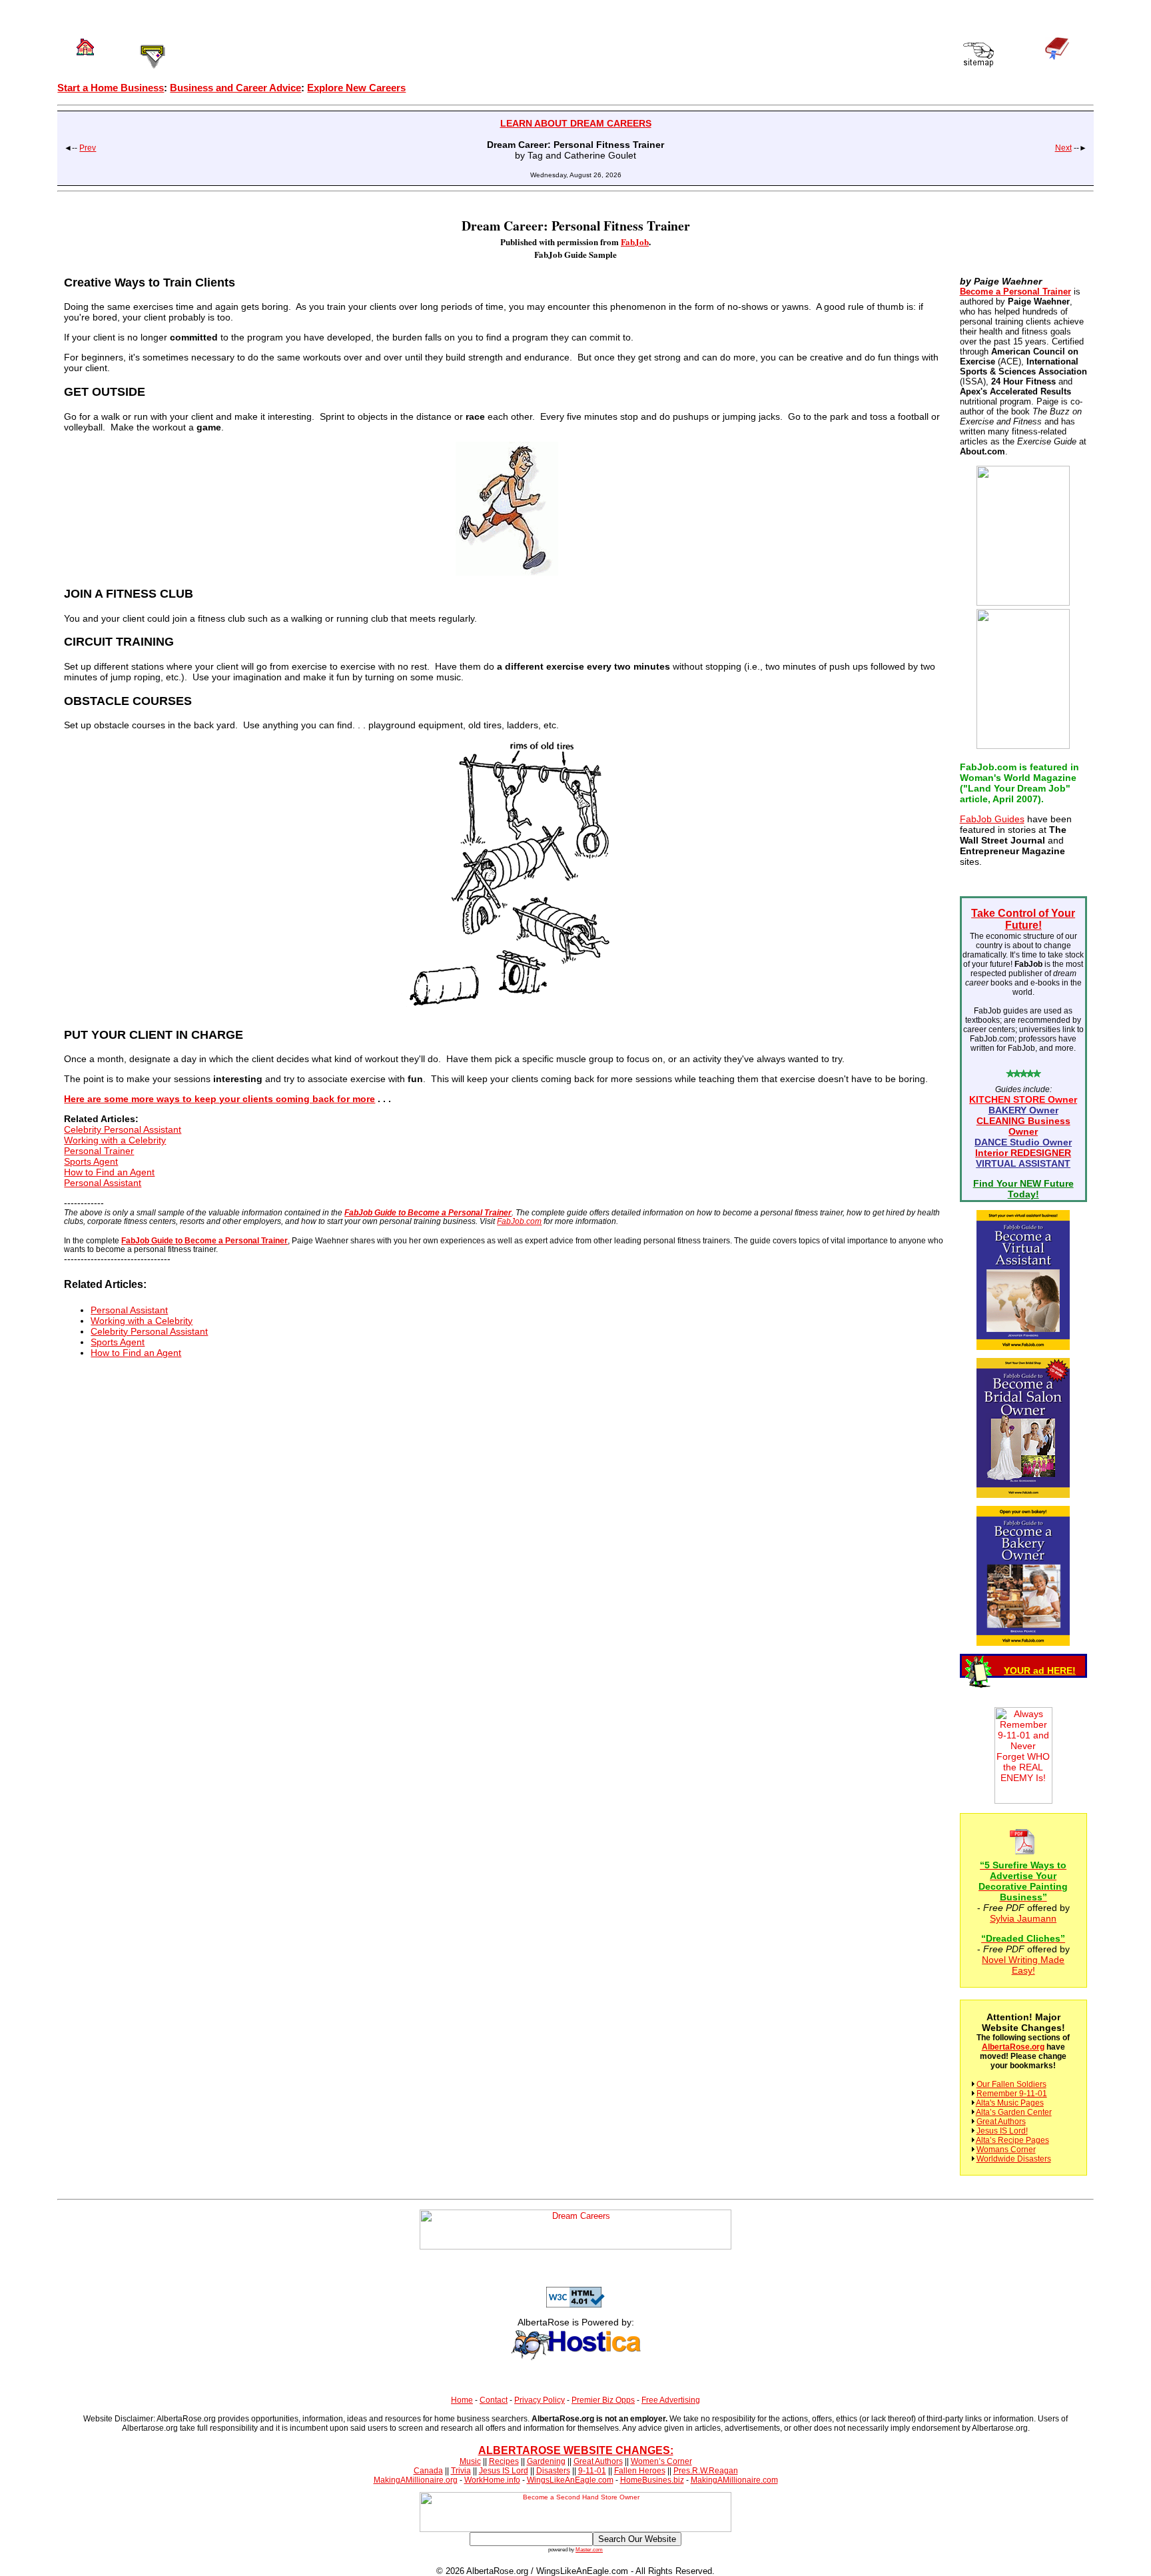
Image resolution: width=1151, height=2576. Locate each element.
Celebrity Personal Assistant (123, 1129)
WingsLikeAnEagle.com (570, 2480)
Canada (428, 2471)
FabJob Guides (992, 819)
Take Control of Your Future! (1023, 919)
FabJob (635, 242)
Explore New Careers (356, 88)
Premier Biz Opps (603, 2400)
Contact (494, 2400)
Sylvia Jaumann (1023, 1918)
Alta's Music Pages (1010, 2103)
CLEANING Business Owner (1023, 1126)
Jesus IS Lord (504, 2471)
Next (1063, 148)
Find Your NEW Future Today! (1023, 1189)
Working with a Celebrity (115, 1140)
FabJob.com (519, 1221)
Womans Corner (1006, 2150)
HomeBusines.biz (652, 2480)
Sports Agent (91, 1161)
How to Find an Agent (109, 1172)
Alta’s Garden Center (1014, 2112)
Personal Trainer (99, 1151)
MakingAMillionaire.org (416, 2480)
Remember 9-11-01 (1012, 2094)
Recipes (504, 2461)
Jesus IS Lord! (1002, 2131)
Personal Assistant (103, 1183)
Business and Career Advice (235, 88)
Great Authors (1001, 2122)
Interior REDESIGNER (1023, 1153)
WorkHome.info (492, 2480)
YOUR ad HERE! (1040, 1670)
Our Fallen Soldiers (1011, 2084)
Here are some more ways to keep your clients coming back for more (219, 1099)
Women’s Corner (661, 2461)
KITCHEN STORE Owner (1023, 1099)
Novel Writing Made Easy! (1023, 1965)
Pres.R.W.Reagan (706, 2471)
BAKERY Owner (1023, 1110)
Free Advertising (671, 2400)
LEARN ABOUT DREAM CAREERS (576, 123)
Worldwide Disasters (1014, 2159)
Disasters (553, 2471)
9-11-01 (592, 2471)
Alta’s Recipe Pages (1012, 2140)
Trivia (461, 2471)
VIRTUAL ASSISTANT (1023, 1163)
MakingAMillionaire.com (734, 2480)
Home (462, 2400)
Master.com (589, 2549)
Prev (88, 148)
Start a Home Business (111, 88)
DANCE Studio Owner (1023, 1142)
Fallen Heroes (640, 2471)
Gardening (546, 2461)
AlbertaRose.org (1013, 2047)
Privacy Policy (540, 2400)
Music (470, 2461)
